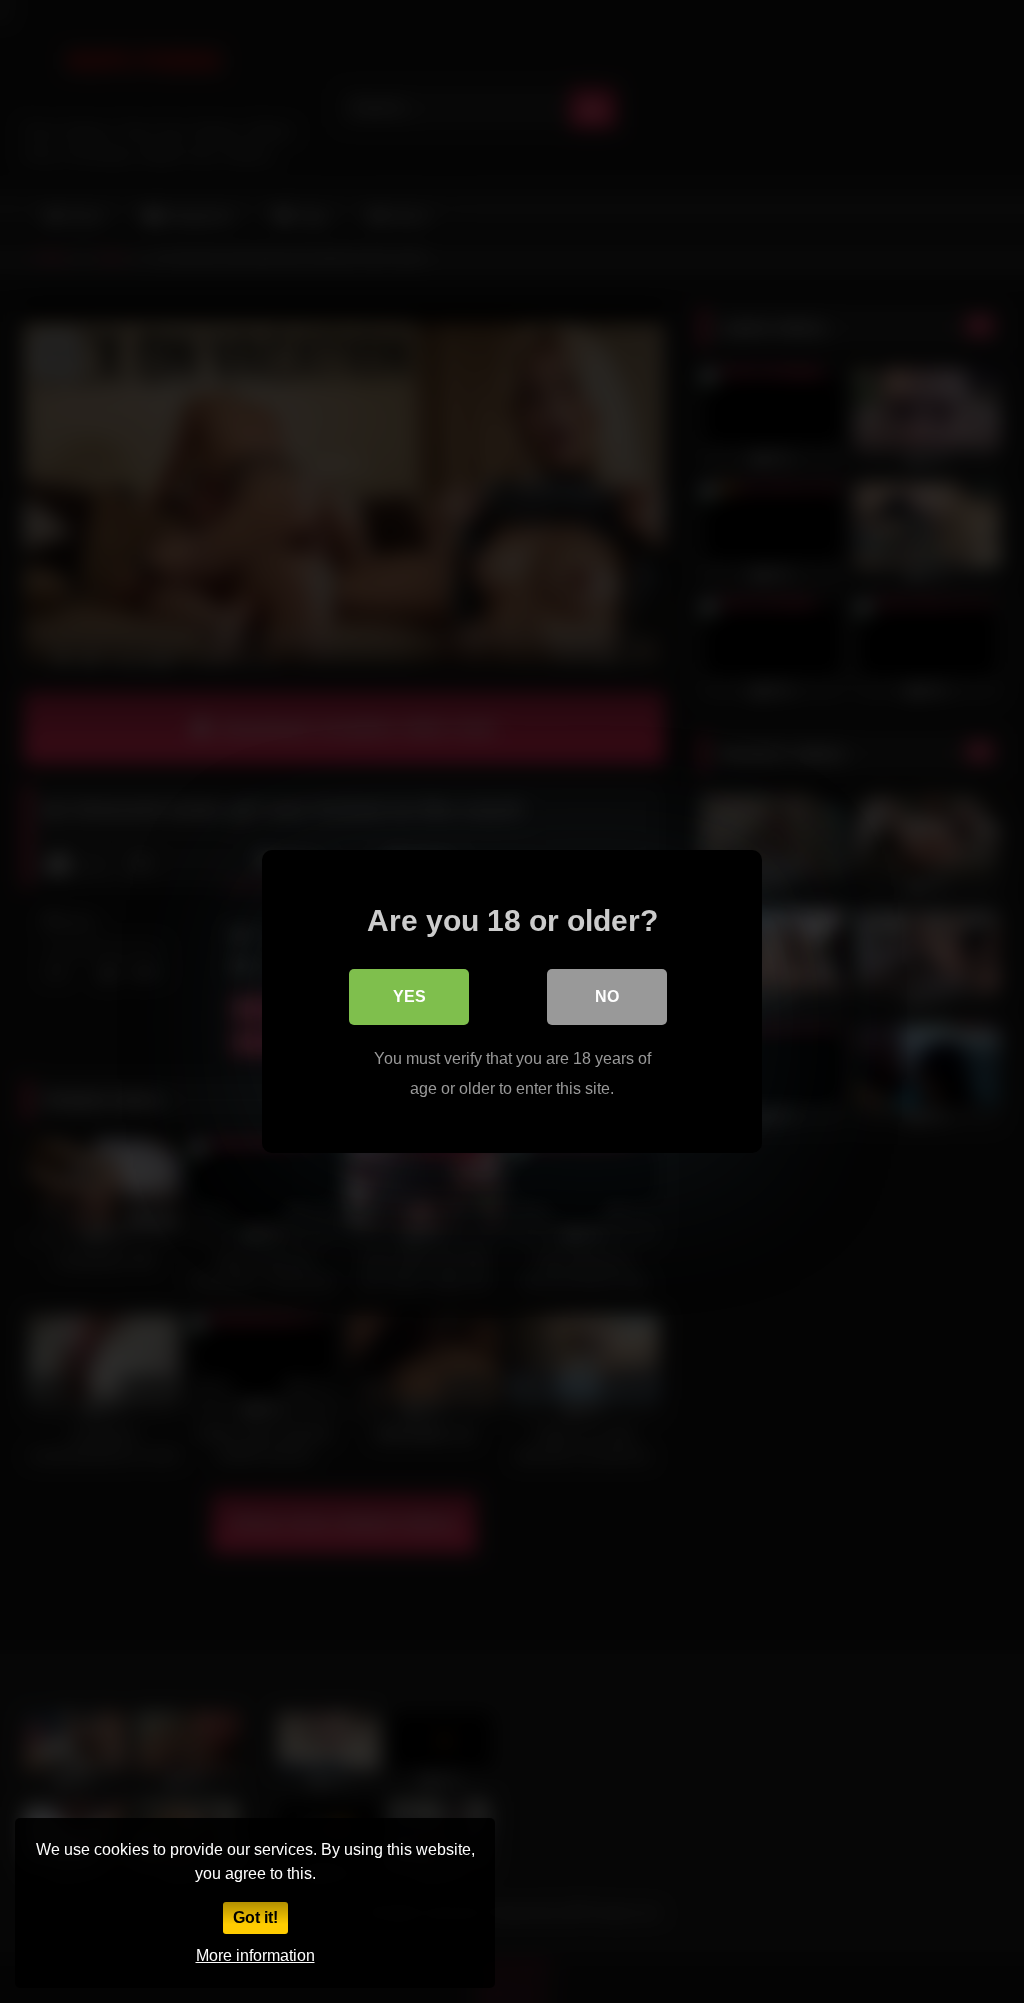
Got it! (255, 1917)
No (607, 996)
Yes (409, 996)
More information (255, 1955)
